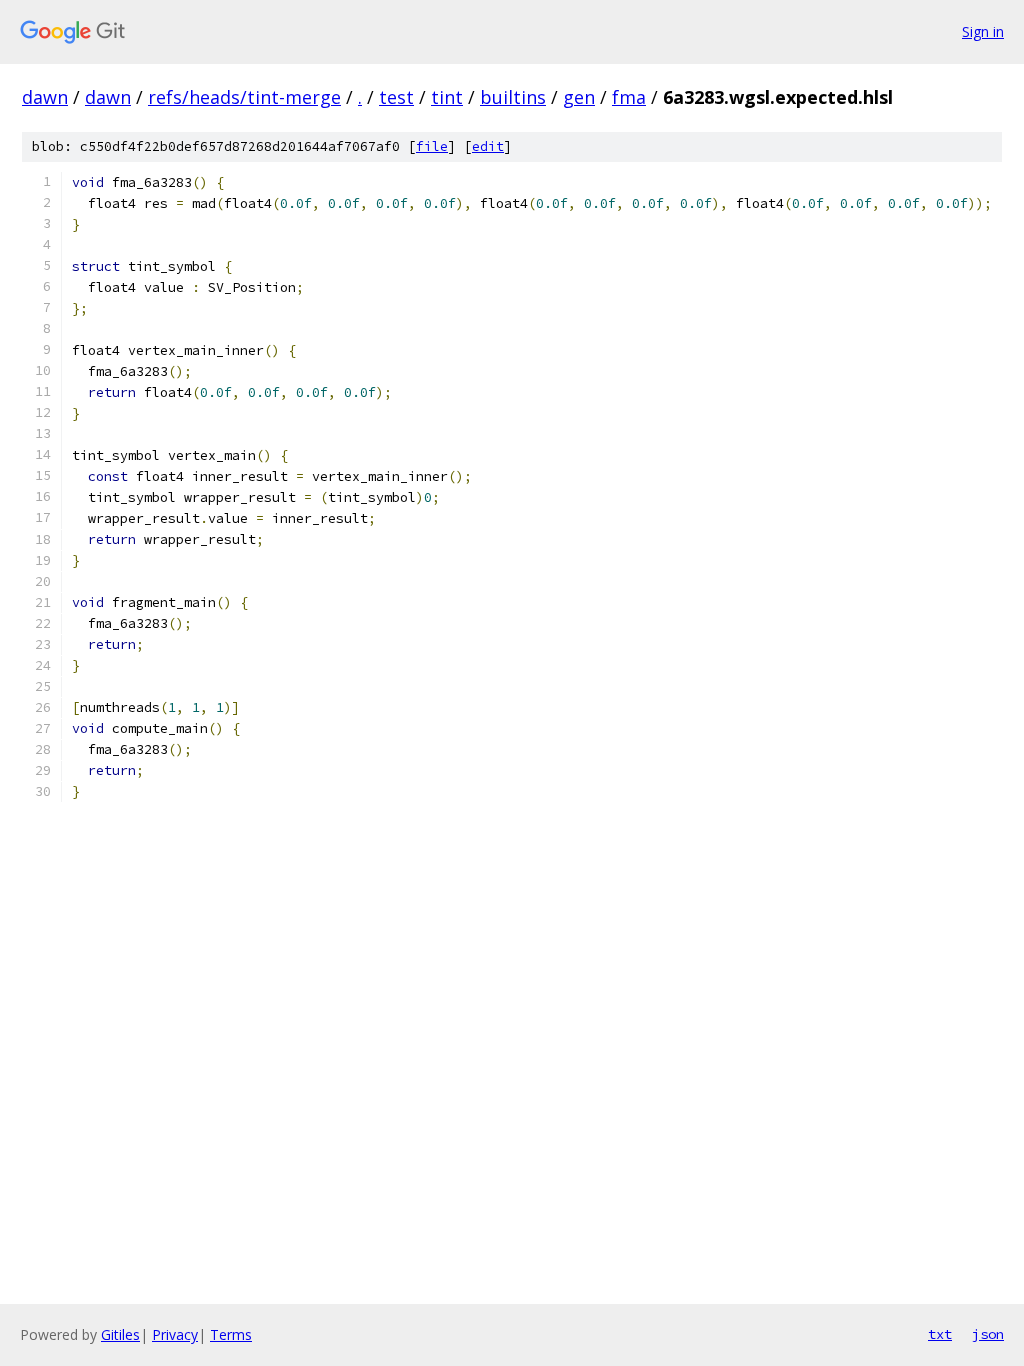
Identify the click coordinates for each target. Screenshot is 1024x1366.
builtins (513, 97)
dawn (45, 97)
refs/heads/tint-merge (244, 97)
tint (447, 97)
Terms (231, 1334)
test (396, 97)
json (988, 1334)
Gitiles (120, 1334)
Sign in (983, 31)
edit (488, 146)
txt (940, 1334)
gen (579, 97)
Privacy (175, 1334)
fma (629, 97)
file (432, 146)
